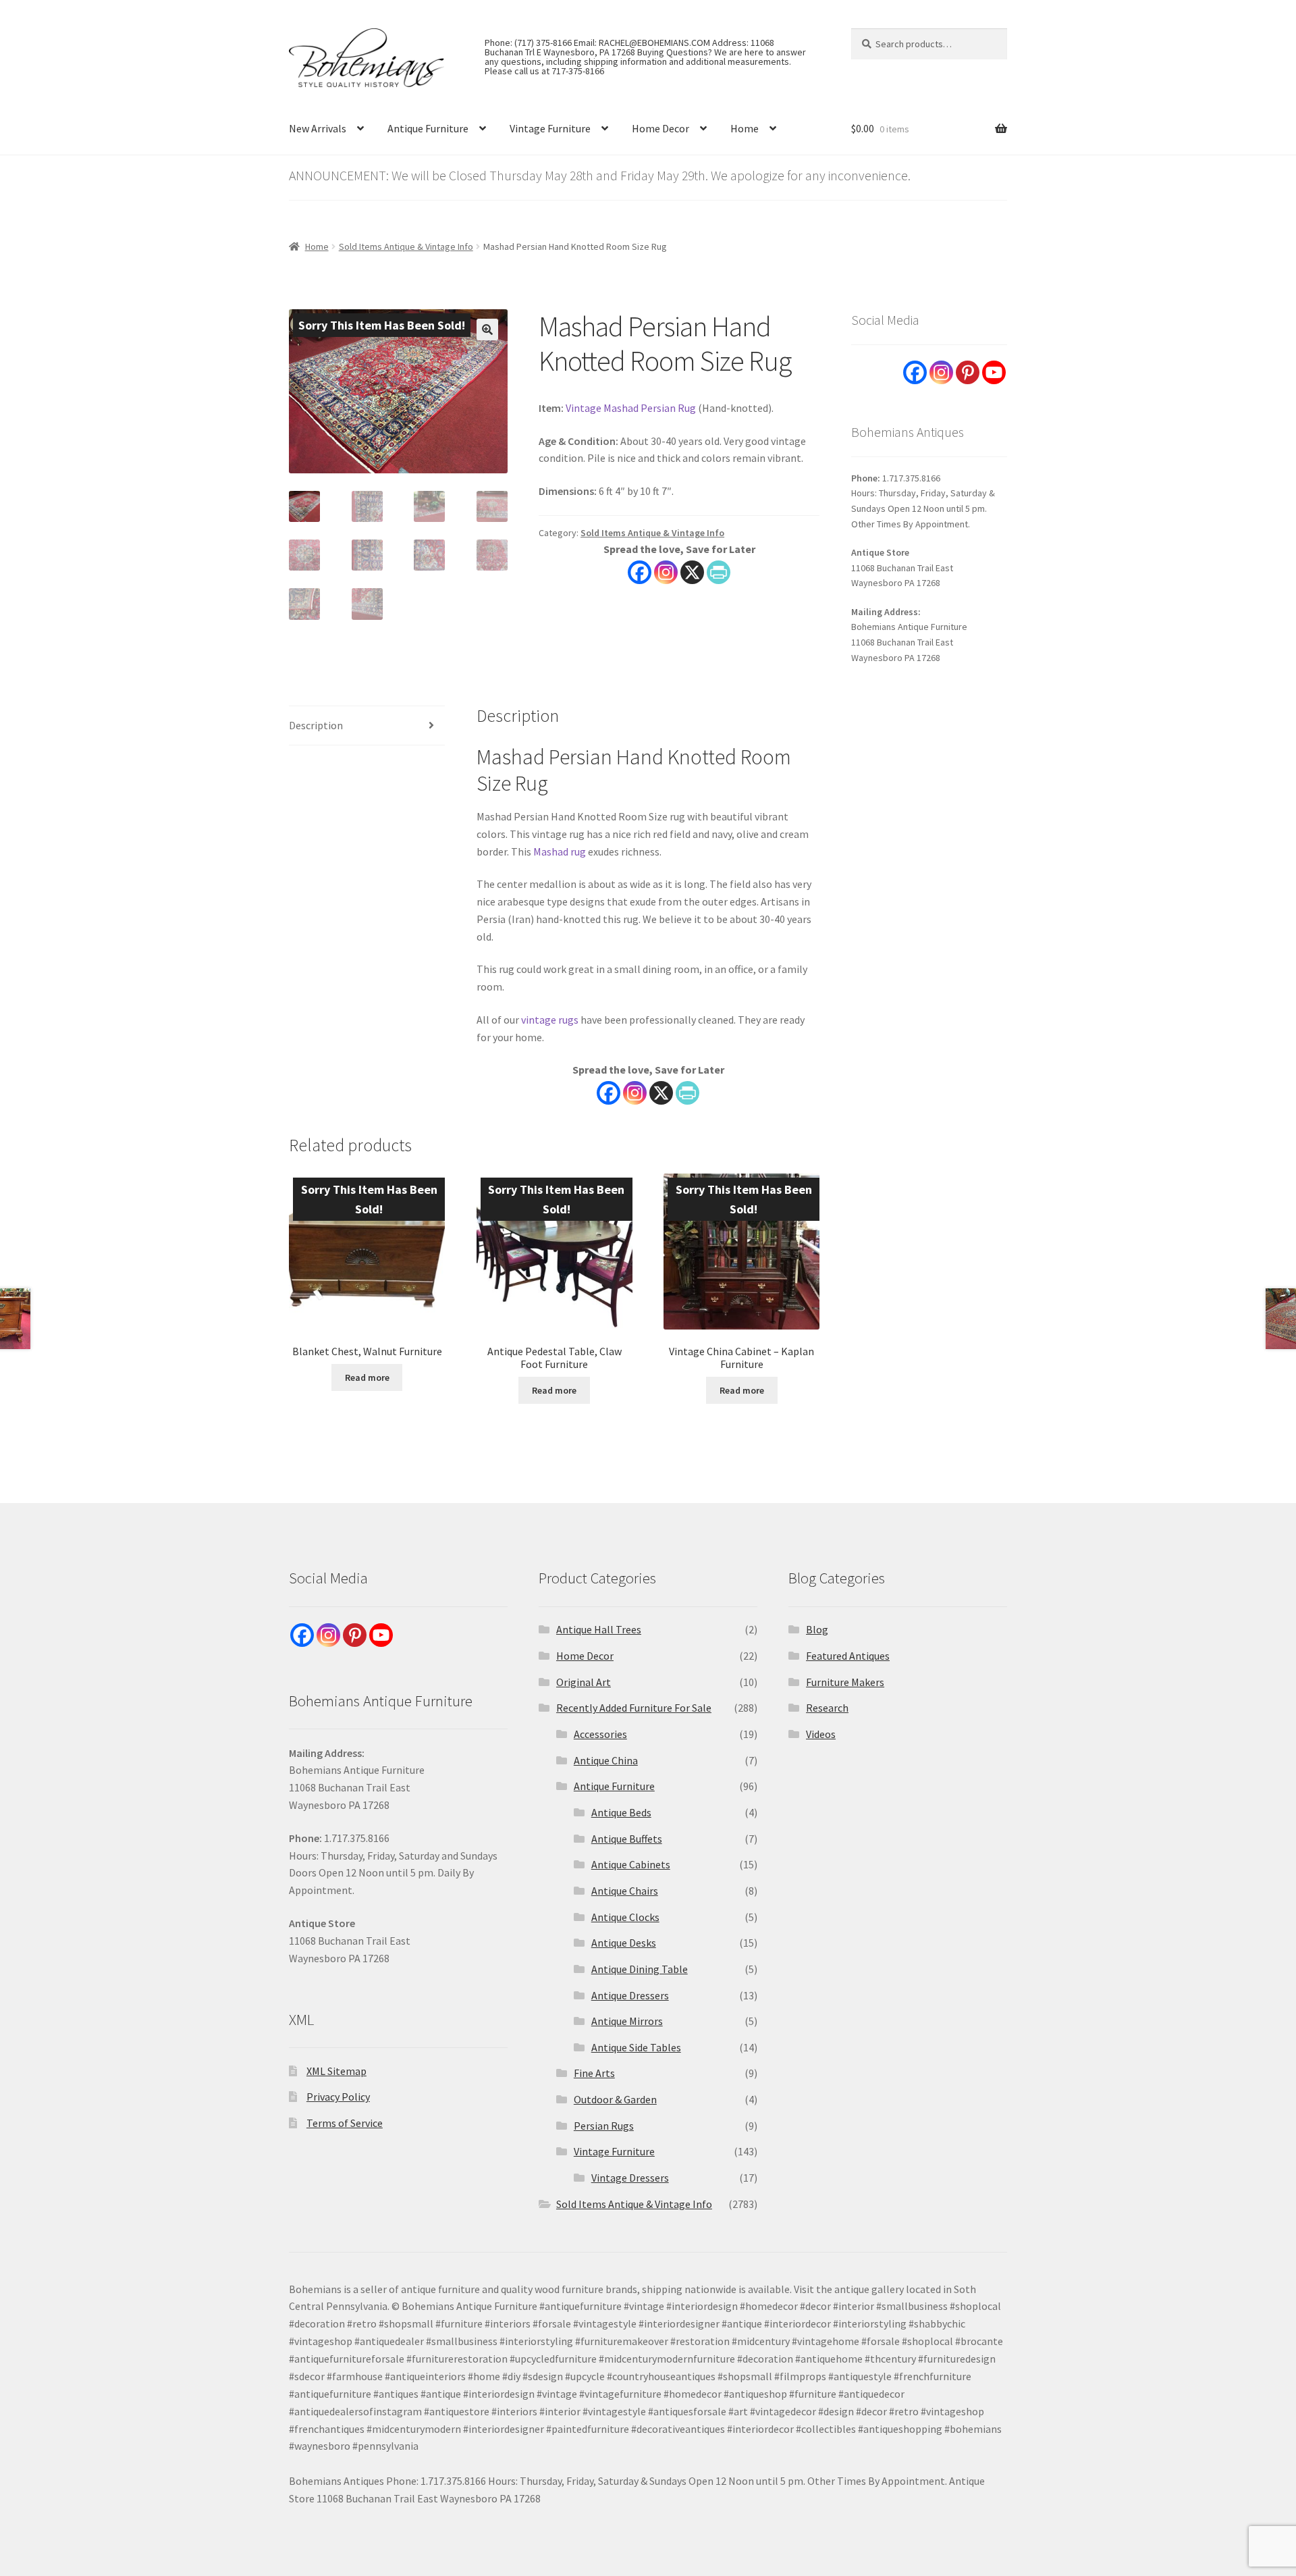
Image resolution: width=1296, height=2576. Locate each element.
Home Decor (660, 128)
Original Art (584, 1682)
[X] (692, 572)
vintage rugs (550, 1020)
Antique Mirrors (627, 2021)
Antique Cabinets (631, 1864)
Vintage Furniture (550, 128)
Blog (817, 1629)
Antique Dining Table (640, 1969)
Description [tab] (316, 725)
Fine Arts (594, 2073)
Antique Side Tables (636, 2047)
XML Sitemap (336, 2071)
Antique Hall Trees (599, 1629)
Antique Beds (621, 1812)
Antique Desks (624, 1943)
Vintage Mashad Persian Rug (631, 408)
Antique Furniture (428, 128)
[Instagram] (666, 572)
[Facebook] (640, 572)
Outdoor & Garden (615, 2099)
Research (827, 1708)
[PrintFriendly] (719, 572)
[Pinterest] (968, 372)
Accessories (600, 1734)
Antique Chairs (625, 1891)
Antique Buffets (627, 1839)
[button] (487, 330)
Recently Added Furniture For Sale (634, 1708)
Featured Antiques (848, 1656)
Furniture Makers (845, 1682)
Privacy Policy (338, 2097)
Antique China (606, 1760)
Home (745, 128)
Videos (821, 1734)
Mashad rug (560, 851)
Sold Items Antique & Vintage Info (406, 246)
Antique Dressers (630, 1995)
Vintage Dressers (630, 2178)
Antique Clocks (625, 1917)
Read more (367, 1377)
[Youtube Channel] (994, 372)
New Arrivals (318, 128)
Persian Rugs (604, 2126)
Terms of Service (345, 2123)
